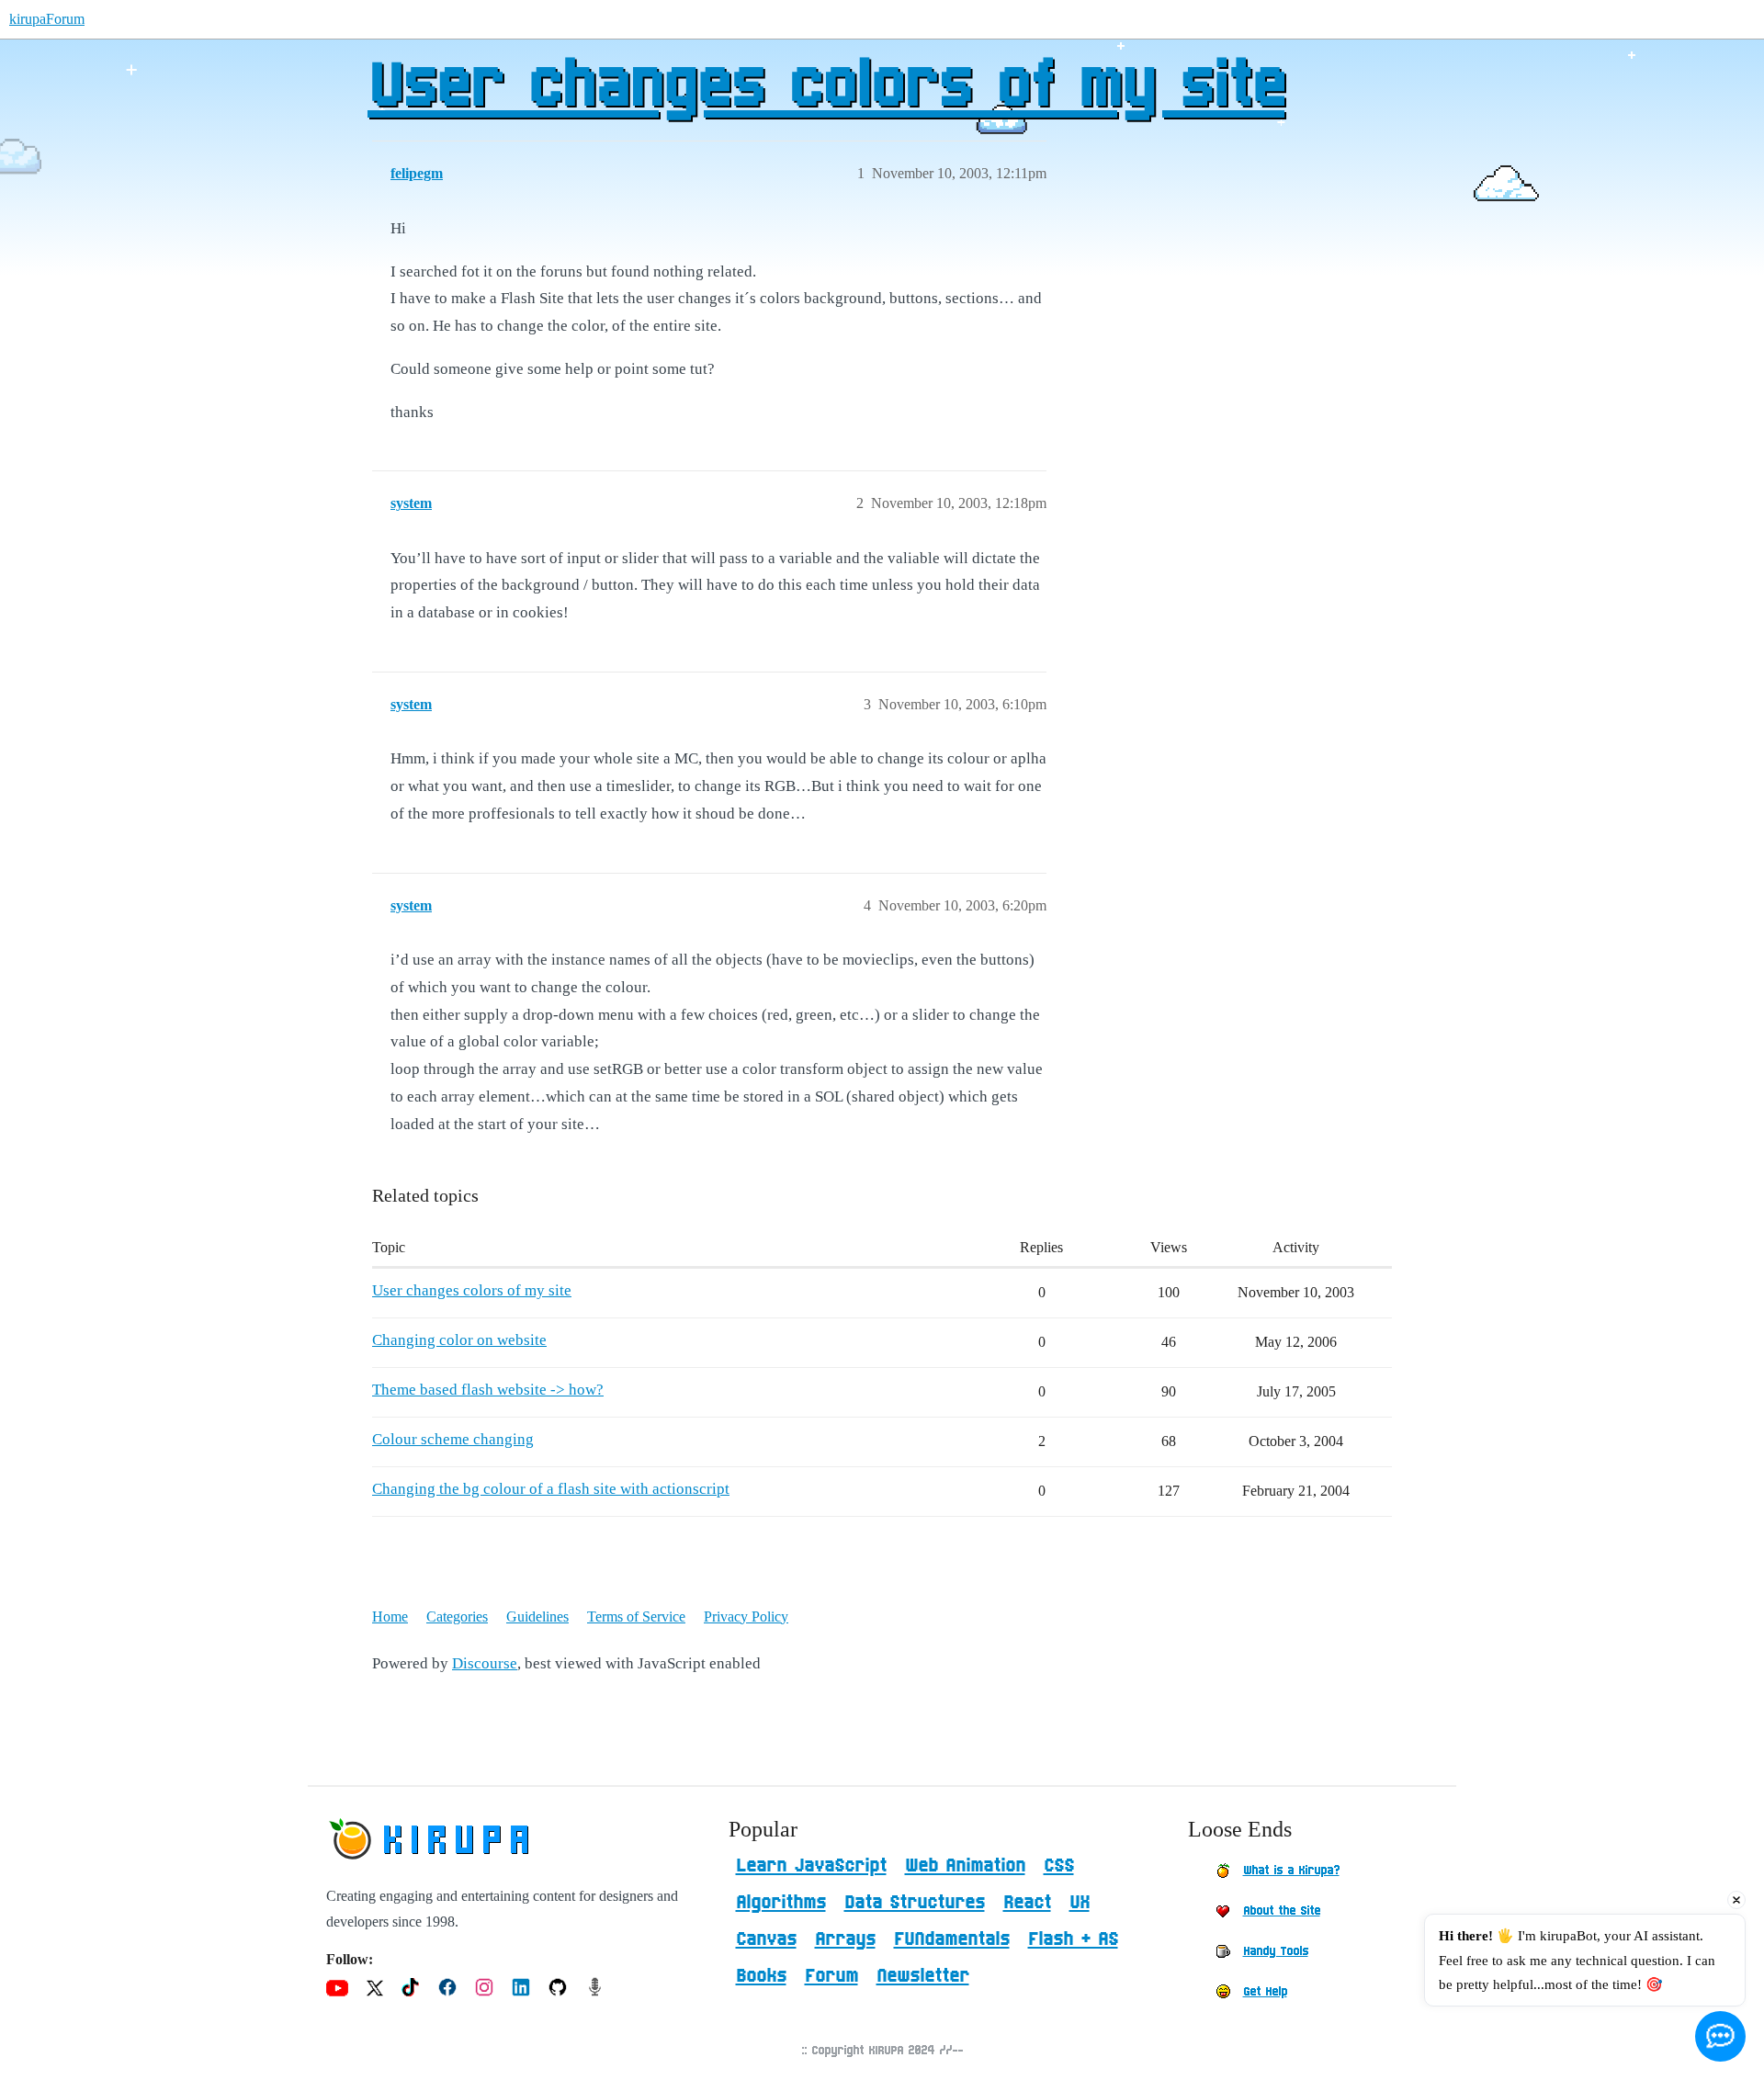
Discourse (485, 1663)
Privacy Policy (746, 1617)
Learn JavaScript (811, 1866)
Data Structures (915, 1903)
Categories (457, 1617)
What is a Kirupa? (1291, 1871)
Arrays (845, 1939)
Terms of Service (636, 1617)
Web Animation (965, 1866)
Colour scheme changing (453, 1439)
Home (390, 1617)
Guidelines (537, 1617)
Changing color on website (459, 1340)
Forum (831, 1976)
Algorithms (781, 1903)
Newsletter (923, 1976)
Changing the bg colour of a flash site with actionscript (551, 1489)
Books (761, 1976)
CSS (1059, 1866)
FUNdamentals (952, 1939)
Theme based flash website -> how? (488, 1390)
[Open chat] (1720, 2036)
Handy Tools (1276, 1951)
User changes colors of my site (826, 87)
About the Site (1282, 1911)
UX (1080, 1903)
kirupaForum (47, 19)
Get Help (1265, 1992)
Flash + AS (1073, 1939)
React (1027, 1903)
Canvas (766, 1939)
